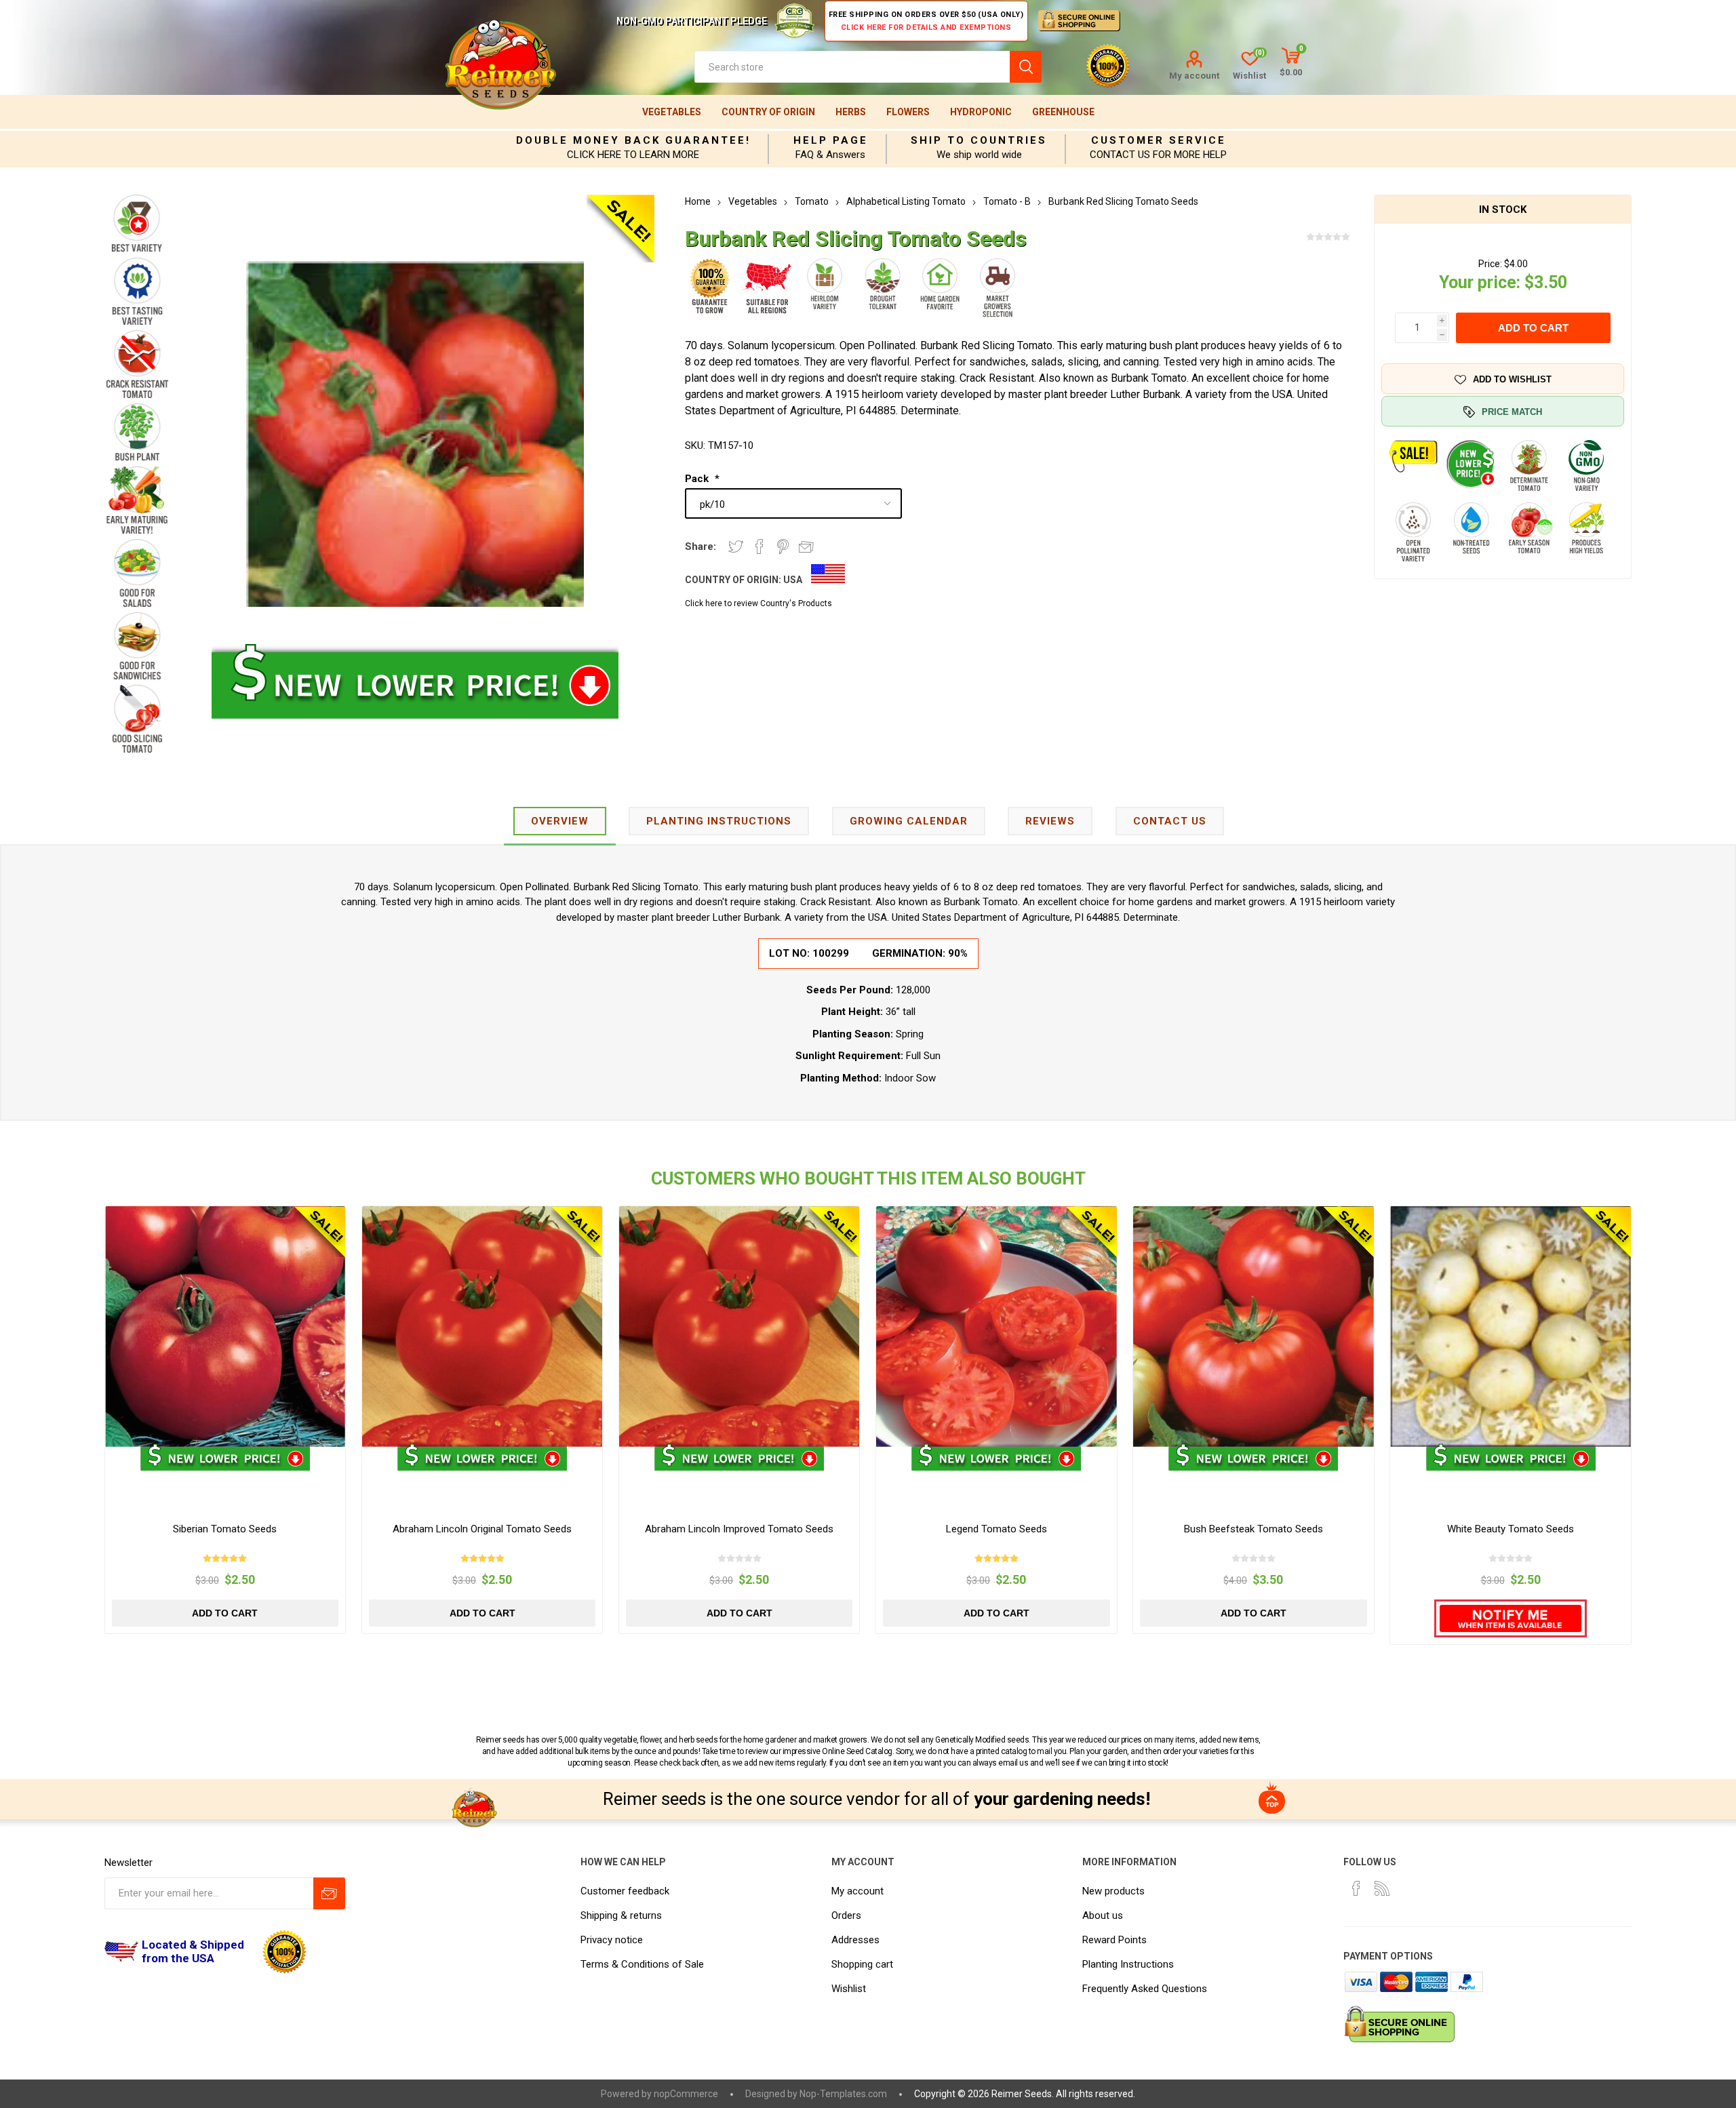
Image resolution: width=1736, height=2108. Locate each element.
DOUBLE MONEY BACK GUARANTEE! (633, 140)
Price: (1490, 264)
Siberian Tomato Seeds (225, 1529)
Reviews (1050, 821)
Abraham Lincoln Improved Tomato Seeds (739, 1529)
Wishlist (849, 1989)
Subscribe (329, 1893)
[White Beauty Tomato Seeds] (1511, 1327)
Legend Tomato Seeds (997, 1529)
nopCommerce (686, 2094)
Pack (698, 479)
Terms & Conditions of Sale (642, 1964)
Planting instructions (719, 821)
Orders (846, 1915)
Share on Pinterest (783, 546)
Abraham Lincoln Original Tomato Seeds (482, 1529)
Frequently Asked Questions (1145, 1989)
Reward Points (1114, 1940)
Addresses (855, 1940)
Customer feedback (625, 1891)
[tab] (560, 822)
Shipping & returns (621, 1915)
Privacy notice (612, 1940)
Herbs (851, 112)
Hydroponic (981, 112)
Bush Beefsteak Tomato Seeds (1254, 1529)
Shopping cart (862, 1964)
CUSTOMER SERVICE (1159, 140)
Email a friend (806, 546)
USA (793, 580)
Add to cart (1533, 328)
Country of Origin (768, 112)
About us (1103, 1915)
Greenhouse (1063, 112)
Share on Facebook (759, 546)
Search (1026, 67)
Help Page (831, 140)
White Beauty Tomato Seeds (1511, 1529)
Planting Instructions (1128, 1964)
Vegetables (672, 112)
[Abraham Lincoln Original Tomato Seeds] (482, 1327)
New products (1113, 1891)
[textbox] (852, 67)
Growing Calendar (909, 821)
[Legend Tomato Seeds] (997, 1327)
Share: (701, 546)
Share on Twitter (736, 546)
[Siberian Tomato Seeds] (225, 1327)
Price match (1512, 412)
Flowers (908, 112)
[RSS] (1382, 1888)
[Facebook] (1356, 1888)
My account (1194, 76)
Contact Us (1170, 821)
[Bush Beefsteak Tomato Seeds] (1254, 1327)
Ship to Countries (979, 140)
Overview (560, 821)
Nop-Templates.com (843, 2094)
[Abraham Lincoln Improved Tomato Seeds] (739, 1327)
